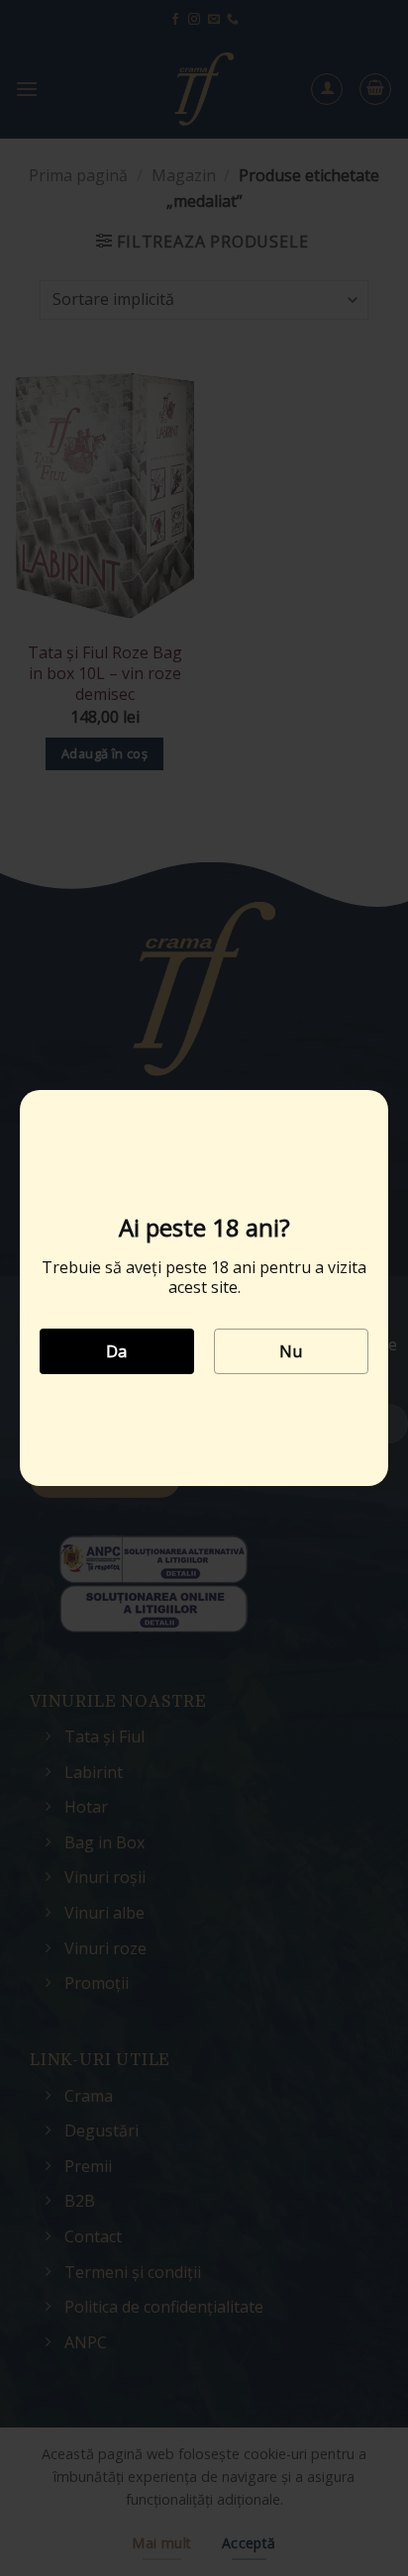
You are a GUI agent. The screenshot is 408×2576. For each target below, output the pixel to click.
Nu (291, 1351)
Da (117, 1351)
